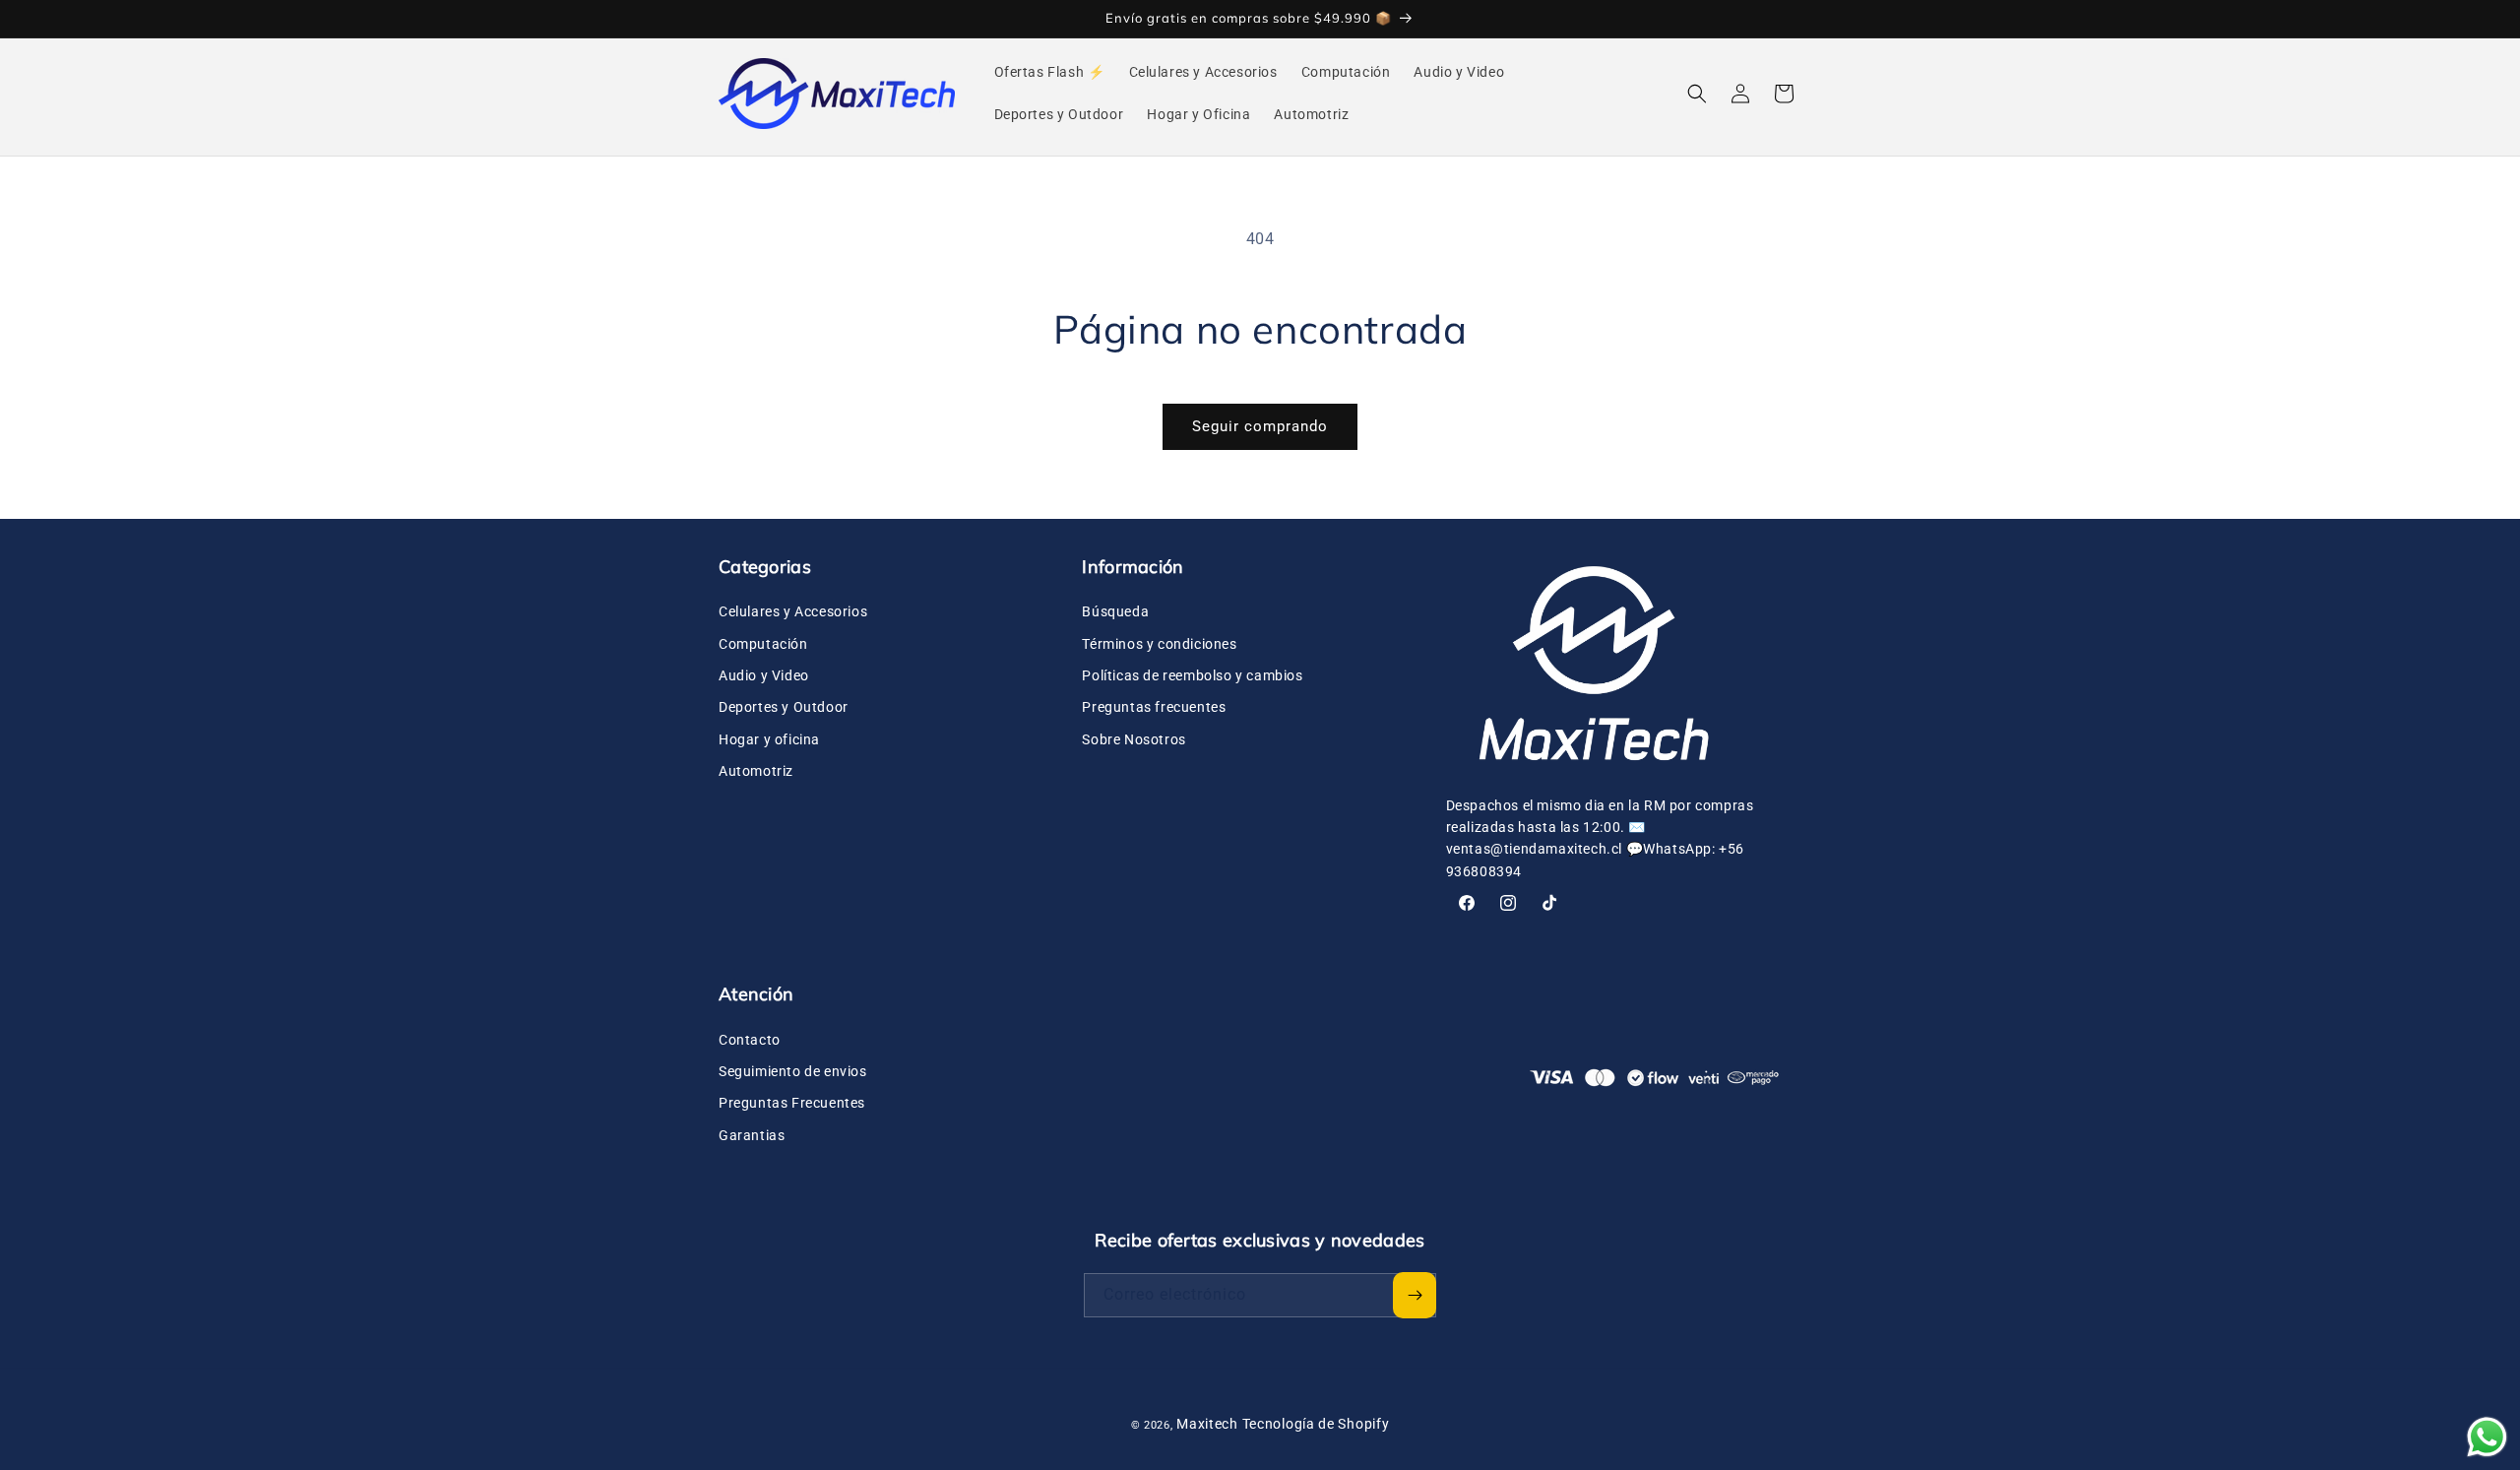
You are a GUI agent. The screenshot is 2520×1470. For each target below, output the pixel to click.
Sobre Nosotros (1134, 739)
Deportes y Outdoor (784, 707)
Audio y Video (764, 675)
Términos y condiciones (1159, 644)
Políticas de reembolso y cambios (1192, 675)
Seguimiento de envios (793, 1071)
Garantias (752, 1135)
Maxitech (1207, 1424)
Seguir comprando (1260, 426)
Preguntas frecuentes (1154, 707)
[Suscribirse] (1415, 1295)
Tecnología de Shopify (1316, 1424)
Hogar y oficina (769, 739)
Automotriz (756, 771)
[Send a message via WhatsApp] (2487, 1437)
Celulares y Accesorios (793, 611)
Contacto (750, 1040)
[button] (1697, 94)
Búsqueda (1115, 611)
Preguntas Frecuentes (792, 1103)
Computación (763, 644)
